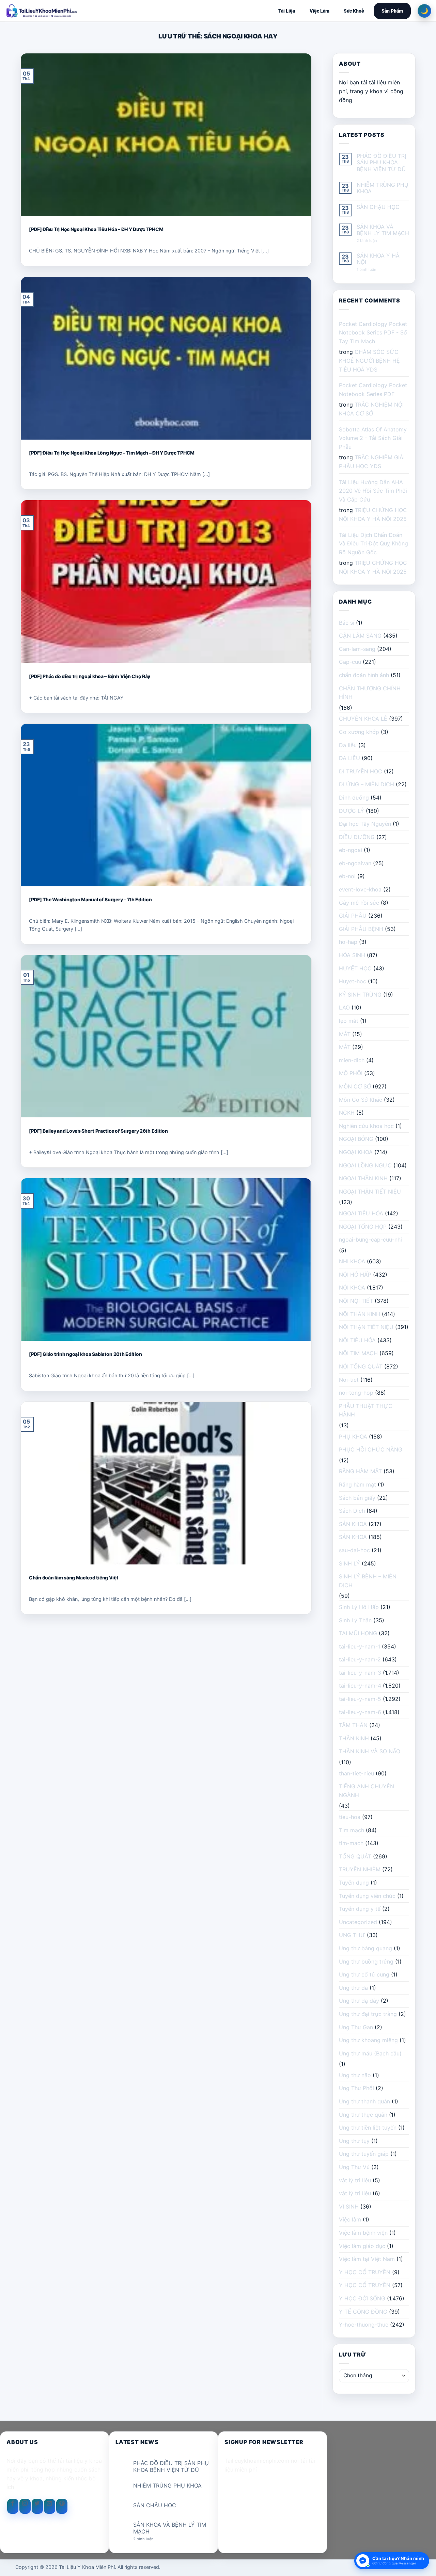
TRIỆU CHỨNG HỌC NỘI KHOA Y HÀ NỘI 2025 (373, 514)
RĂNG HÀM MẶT (360, 1471)
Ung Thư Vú (354, 2167)
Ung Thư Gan (356, 2027)
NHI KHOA (352, 1261)
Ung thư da (353, 1988)
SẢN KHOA (353, 1524)
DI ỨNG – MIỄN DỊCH (367, 784)
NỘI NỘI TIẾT (356, 1301)
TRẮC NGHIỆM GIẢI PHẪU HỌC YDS (372, 462)
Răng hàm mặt (357, 1484)
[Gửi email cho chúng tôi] (50, 2506)
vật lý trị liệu (355, 2180)
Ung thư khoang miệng (368, 2040)
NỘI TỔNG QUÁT (361, 1366)
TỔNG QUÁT (355, 1856)
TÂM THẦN (353, 1725)
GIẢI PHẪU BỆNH (361, 929)
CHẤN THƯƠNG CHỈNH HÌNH (370, 693)
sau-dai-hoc (354, 1550)
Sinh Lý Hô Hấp (359, 1607)
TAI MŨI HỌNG (358, 1633)
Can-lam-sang (357, 649)
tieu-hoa (350, 1817)
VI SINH (349, 2206)
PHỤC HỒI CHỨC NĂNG (371, 1449)
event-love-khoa (360, 889)
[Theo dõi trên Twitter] (37, 2506)
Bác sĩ (347, 623)
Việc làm (350, 2219)
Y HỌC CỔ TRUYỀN (365, 2272)
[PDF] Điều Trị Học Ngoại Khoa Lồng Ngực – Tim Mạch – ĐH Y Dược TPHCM (112, 453)
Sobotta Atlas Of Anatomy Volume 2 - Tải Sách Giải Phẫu (373, 438)
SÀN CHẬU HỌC (378, 207)
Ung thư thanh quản (364, 2101)
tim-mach (351, 1843)
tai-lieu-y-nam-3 (360, 1673)
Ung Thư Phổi (356, 2088)
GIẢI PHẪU (353, 916)
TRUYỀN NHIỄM (360, 1869)
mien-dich (352, 1060)
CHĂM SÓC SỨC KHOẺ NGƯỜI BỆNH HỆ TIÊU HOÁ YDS (369, 360)
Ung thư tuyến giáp (364, 2154)
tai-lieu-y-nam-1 (360, 1646)
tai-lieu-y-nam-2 (360, 1659)
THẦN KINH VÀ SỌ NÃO (370, 1751)
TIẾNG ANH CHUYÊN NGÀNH (367, 1791)
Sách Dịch (352, 1511)
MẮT (345, 1034)
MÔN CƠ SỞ (355, 1086)
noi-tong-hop (356, 1393)
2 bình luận (372, 241)
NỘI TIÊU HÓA (357, 1340)
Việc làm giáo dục (362, 2246)
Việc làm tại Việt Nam (367, 2259)
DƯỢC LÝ (352, 811)
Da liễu (348, 745)
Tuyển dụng (354, 1883)
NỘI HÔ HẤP (355, 1275)
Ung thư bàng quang (365, 1948)
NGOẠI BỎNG (356, 1139)
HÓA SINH (352, 955)
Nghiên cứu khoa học (366, 1126)
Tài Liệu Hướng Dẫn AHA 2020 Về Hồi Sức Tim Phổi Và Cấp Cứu (373, 491)
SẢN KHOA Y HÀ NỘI (378, 259)
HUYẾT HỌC (355, 968)
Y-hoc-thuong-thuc (364, 2325)
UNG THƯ (352, 1935)
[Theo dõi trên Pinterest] (62, 2506)
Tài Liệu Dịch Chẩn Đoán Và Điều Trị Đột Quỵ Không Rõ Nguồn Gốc (373, 544)
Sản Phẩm (392, 11)
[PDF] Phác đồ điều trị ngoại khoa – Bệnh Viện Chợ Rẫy (90, 676)
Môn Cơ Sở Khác (361, 1100)
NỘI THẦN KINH (360, 1314)
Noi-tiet (349, 1380)
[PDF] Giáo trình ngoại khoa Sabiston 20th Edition (85, 1354)
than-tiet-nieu (356, 1773)
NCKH (347, 1113)
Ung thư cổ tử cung (364, 1974)
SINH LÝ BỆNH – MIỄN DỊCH (368, 1581)
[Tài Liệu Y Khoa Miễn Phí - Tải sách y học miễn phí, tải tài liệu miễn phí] (86, 11)
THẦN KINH (354, 1738)
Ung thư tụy (354, 2141)
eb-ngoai (351, 850)
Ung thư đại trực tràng (368, 2014)
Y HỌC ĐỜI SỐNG (362, 2298)
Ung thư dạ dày (359, 2001)
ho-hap (348, 942)
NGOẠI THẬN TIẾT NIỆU (370, 1192)
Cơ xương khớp (359, 732)
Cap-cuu (350, 662)
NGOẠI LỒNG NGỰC (365, 1165)
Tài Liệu (287, 11)
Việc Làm (320, 11)
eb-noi (347, 876)
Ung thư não (355, 2075)
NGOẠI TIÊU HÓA (361, 1213)
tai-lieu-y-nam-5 (360, 1699)
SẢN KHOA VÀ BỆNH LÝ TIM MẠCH (383, 230)
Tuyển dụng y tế (360, 1909)
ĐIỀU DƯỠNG (357, 837)
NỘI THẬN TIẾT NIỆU (366, 1327)
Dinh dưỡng (354, 798)
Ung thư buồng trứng (366, 1962)
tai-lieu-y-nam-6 (360, 1712)
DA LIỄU (349, 758)
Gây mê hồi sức (359, 903)
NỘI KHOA (352, 1287)
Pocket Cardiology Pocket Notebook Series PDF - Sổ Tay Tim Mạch (373, 333)
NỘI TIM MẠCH (358, 1353)
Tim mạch (352, 1830)
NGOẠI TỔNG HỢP (363, 1227)
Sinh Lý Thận (355, 1620)
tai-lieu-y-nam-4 (360, 1686)
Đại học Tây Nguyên (365, 824)
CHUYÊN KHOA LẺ (363, 719)
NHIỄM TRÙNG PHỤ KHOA (383, 188)
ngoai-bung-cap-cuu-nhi (370, 1240)
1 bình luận (372, 270)
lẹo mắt (349, 1021)
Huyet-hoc (353, 981)
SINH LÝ (349, 1563)
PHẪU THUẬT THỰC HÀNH (366, 1410)
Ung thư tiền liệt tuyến (368, 2128)
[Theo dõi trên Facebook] (13, 2506)
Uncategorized (358, 1922)
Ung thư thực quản (363, 2115)
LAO (344, 1007)
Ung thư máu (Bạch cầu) (370, 2053)
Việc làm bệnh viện (363, 2233)
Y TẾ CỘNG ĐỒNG (363, 2312)
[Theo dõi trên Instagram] (25, 2506)
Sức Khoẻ (354, 11)
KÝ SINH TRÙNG (360, 995)
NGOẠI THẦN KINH (363, 1178)
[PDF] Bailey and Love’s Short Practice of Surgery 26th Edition (98, 1131)
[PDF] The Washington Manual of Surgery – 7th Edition (90, 899)
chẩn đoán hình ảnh (364, 675)
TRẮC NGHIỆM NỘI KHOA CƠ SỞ (371, 409)
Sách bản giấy (357, 1498)
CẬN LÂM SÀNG (360, 636)
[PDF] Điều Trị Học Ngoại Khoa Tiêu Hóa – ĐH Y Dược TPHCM (96, 229)
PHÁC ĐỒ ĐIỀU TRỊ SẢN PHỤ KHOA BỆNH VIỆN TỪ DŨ (381, 162)
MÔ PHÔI (351, 1073)
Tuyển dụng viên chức (367, 1896)
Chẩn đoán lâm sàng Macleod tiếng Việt (74, 1578)
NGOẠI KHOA (356, 1152)
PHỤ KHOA (353, 1437)
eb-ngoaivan (355, 863)
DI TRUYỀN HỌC (361, 771)
